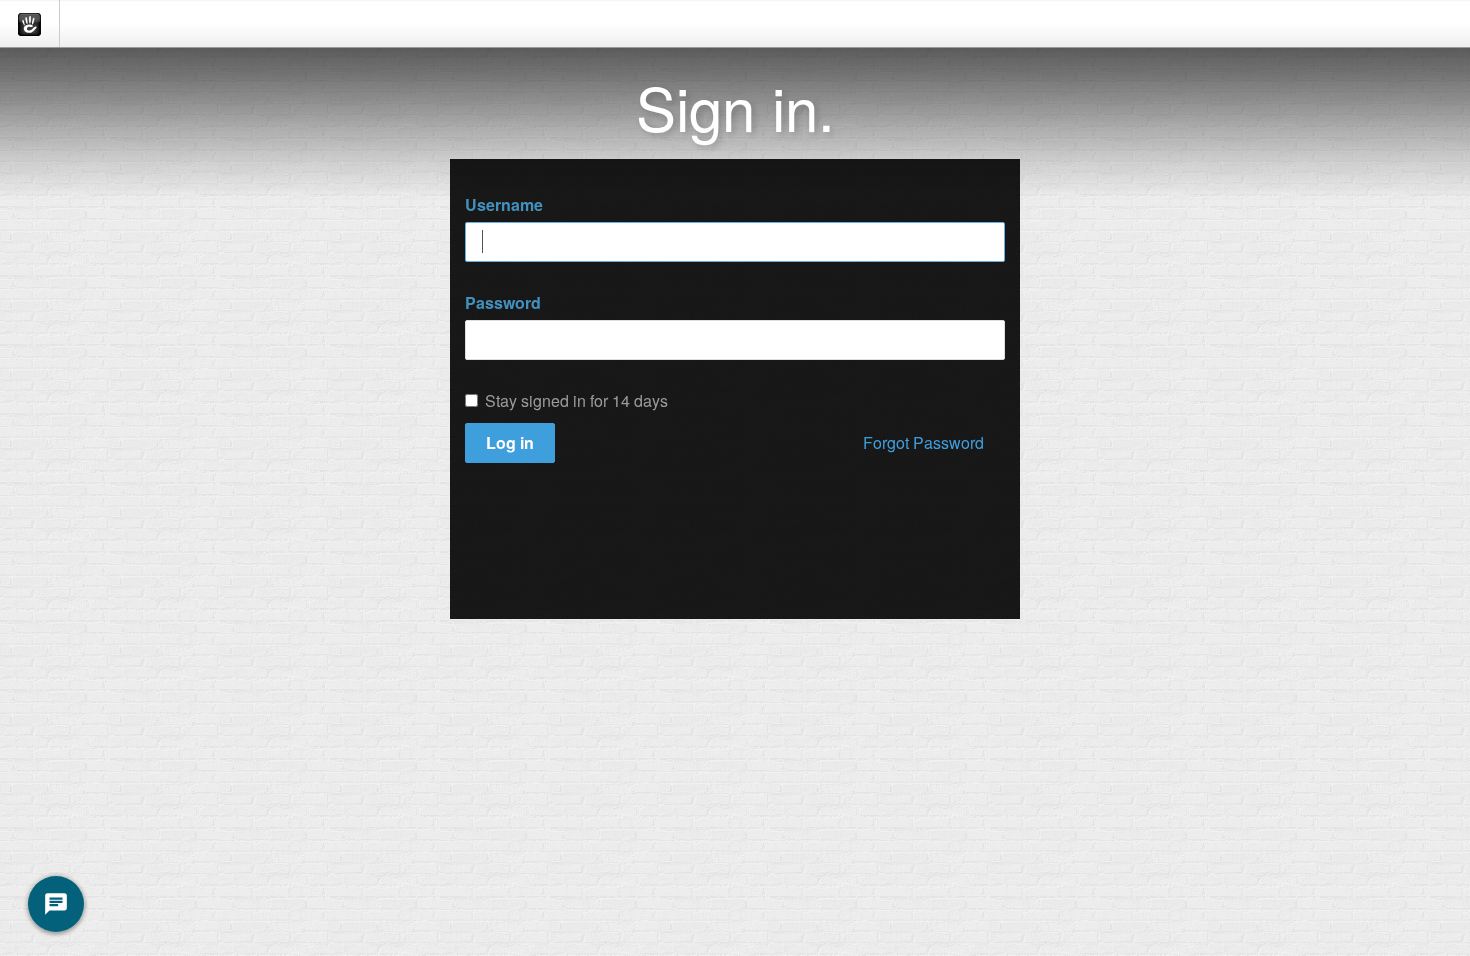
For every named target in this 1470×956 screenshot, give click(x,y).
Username (504, 205)
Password (503, 303)
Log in (510, 442)
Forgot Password (923, 442)
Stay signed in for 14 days (576, 401)
